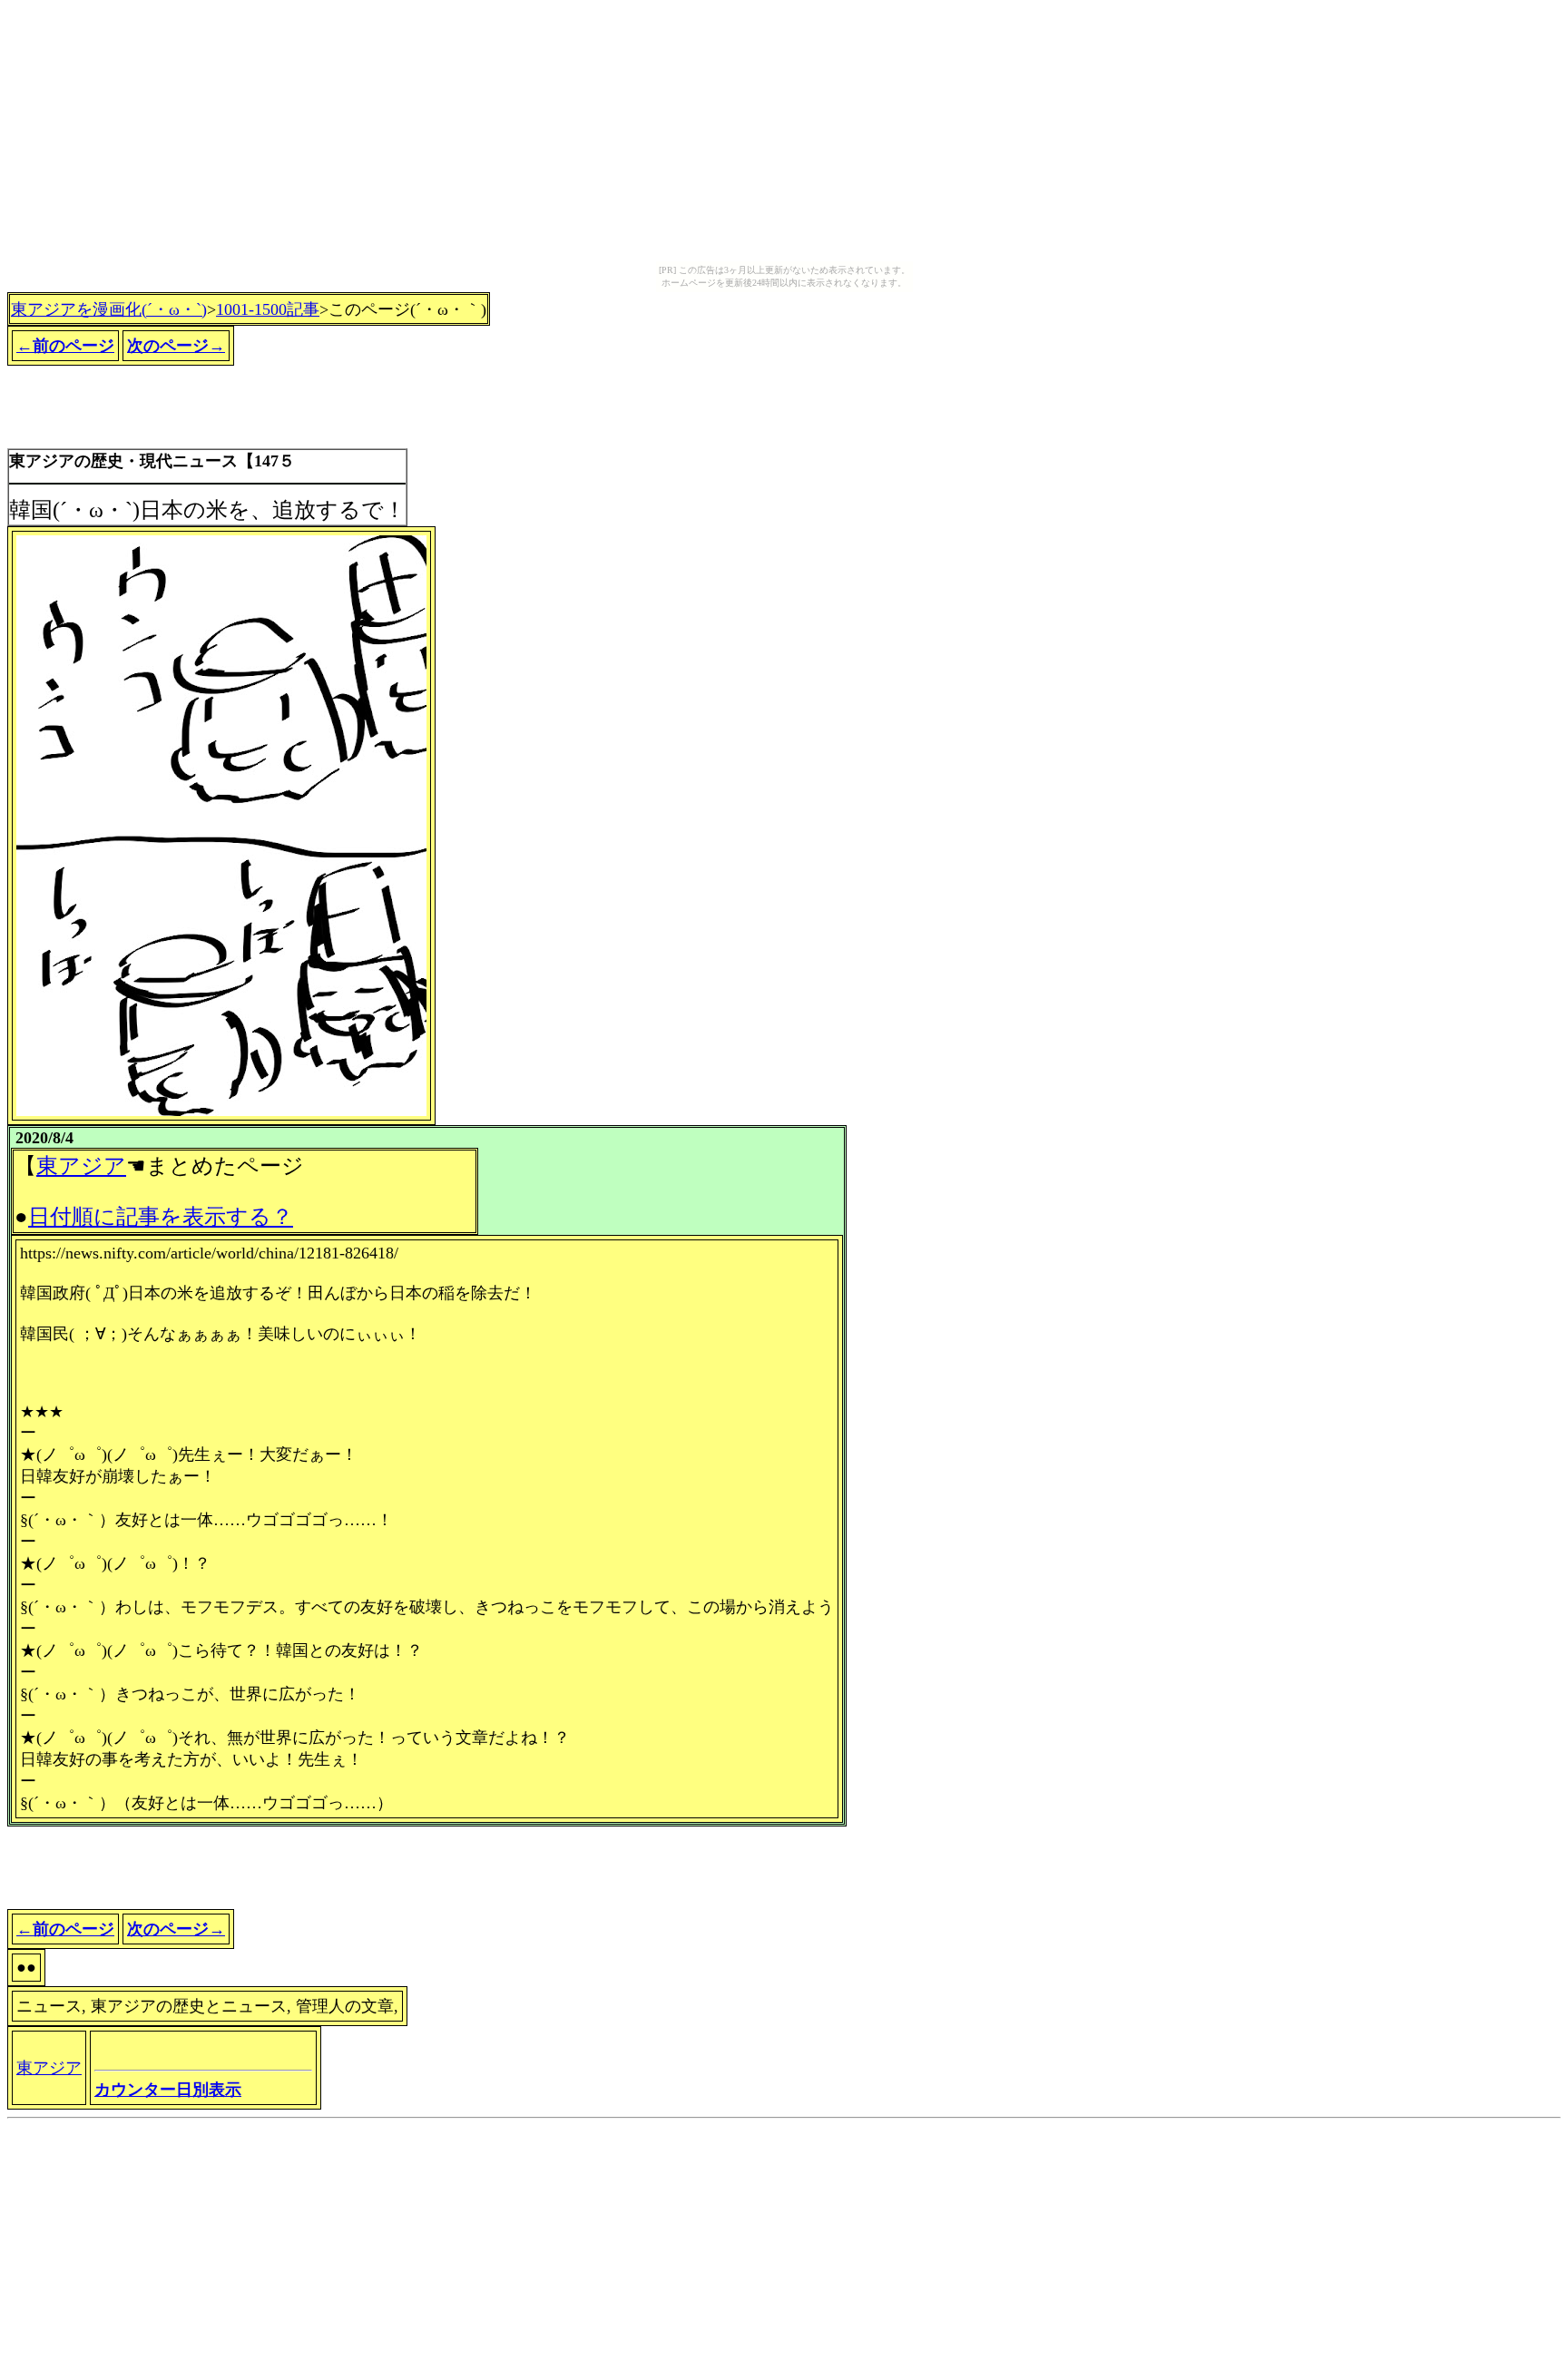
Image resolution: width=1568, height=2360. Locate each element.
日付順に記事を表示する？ (161, 1217)
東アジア (81, 1166)
